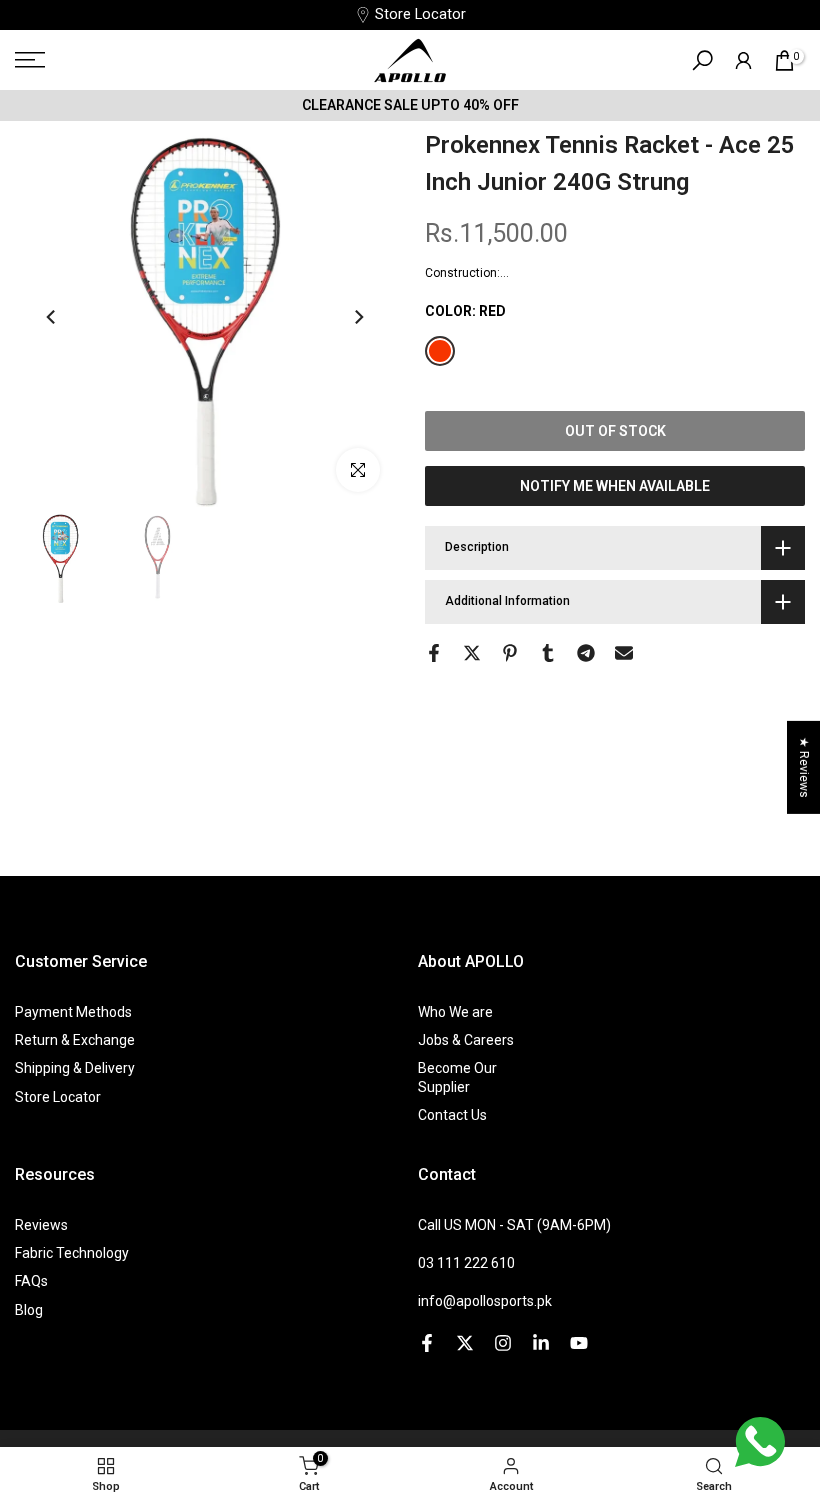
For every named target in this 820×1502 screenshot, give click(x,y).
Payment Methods (73, 1012)
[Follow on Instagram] (503, 1343)
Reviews (41, 1225)
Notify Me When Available (615, 486)
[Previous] (52, 317)
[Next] (358, 317)
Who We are (455, 1012)
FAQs (31, 1281)
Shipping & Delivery (75, 1068)
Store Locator (420, 14)
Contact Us (452, 1115)
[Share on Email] (624, 653)
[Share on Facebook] (434, 653)
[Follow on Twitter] (465, 1343)
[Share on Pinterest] (510, 653)
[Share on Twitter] (472, 653)
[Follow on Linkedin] (541, 1343)
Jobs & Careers (466, 1040)
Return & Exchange (75, 1040)
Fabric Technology (72, 1253)
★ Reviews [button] (804, 767)
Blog (29, 1310)
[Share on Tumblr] (548, 653)
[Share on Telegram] (586, 653)
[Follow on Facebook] (427, 1343)
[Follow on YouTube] (579, 1343)
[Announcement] (410, 105)
